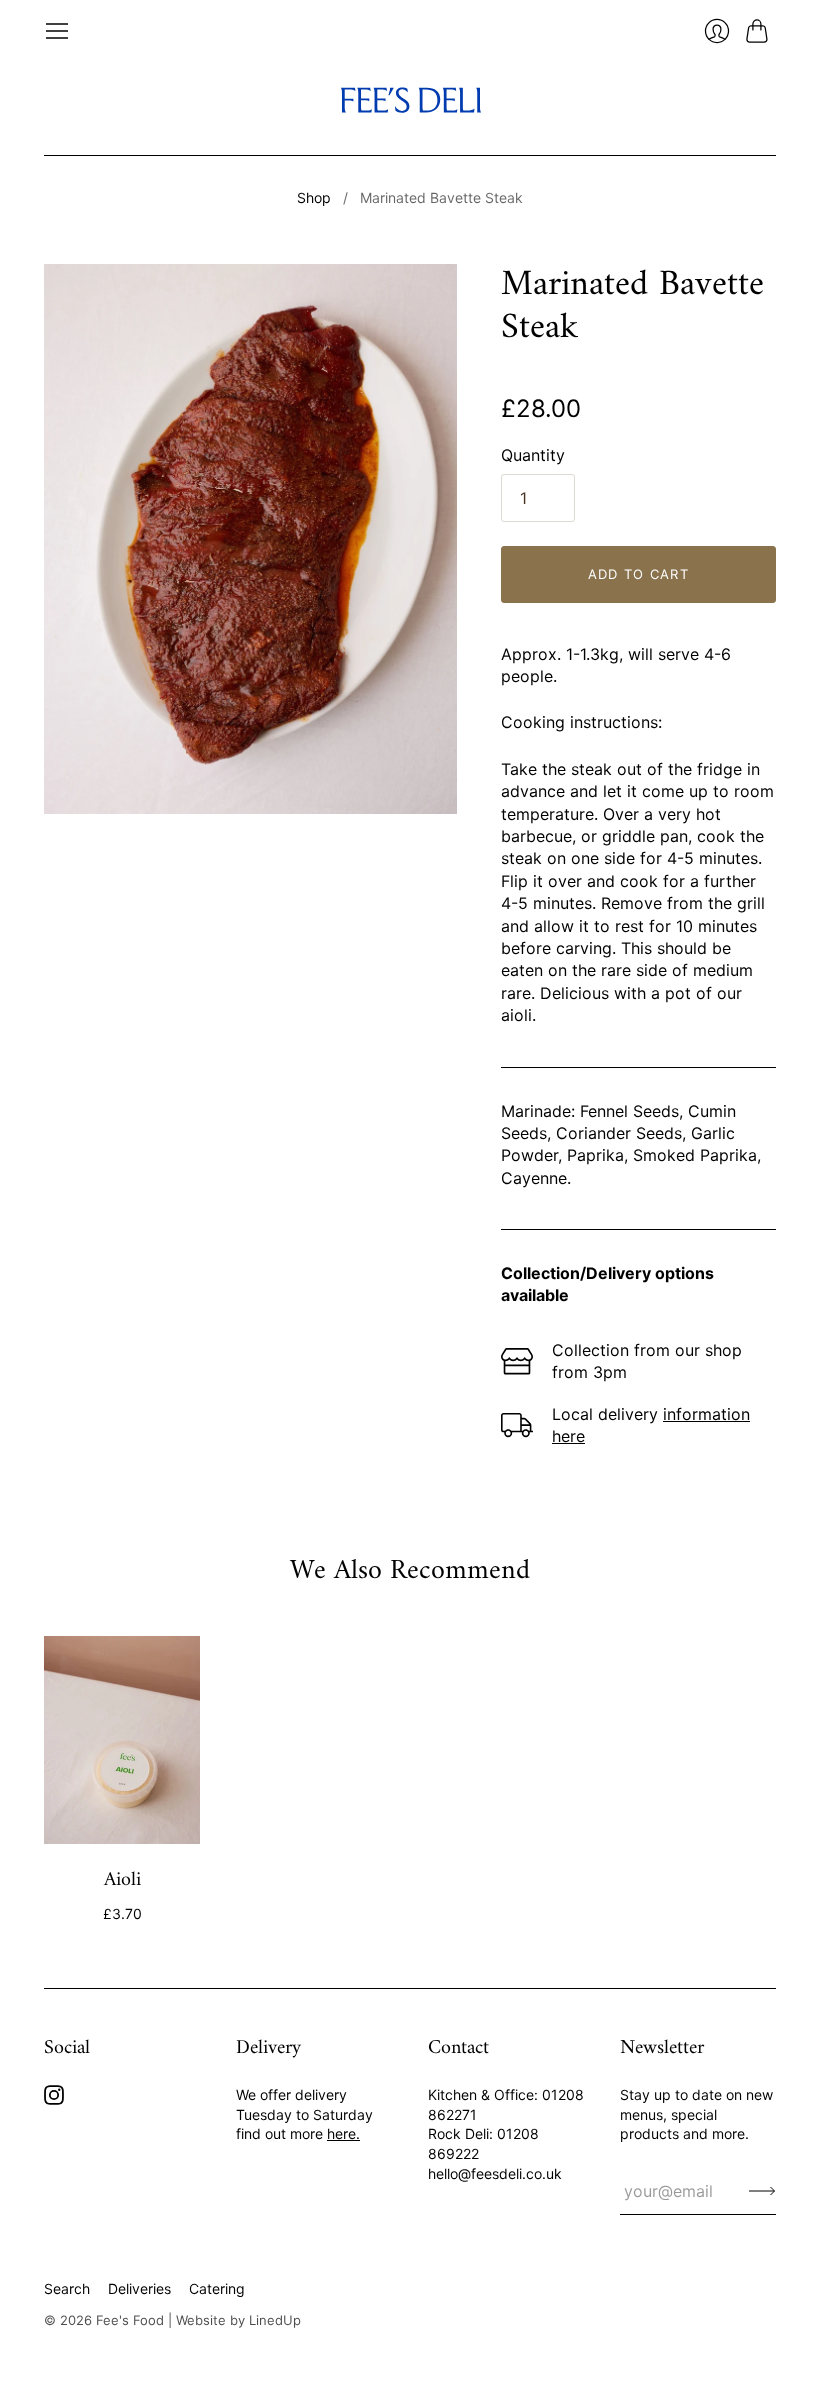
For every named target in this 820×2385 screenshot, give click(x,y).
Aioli (122, 1880)
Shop (314, 197)
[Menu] (57, 31)
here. (343, 2133)
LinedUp (275, 2320)
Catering (217, 2288)
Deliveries (139, 2288)
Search (67, 2288)
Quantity (533, 455)
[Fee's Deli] (410, 99)
